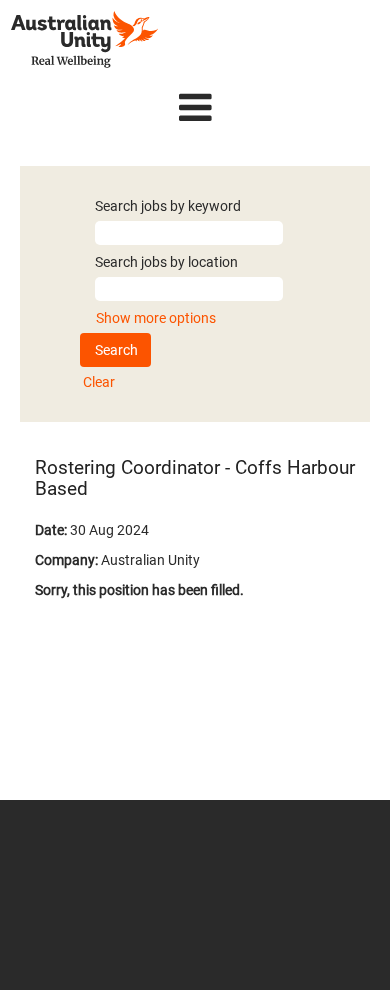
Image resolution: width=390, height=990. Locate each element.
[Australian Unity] (84, 39)
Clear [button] (99, 382)
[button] (195, 107)
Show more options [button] (156, 318)
